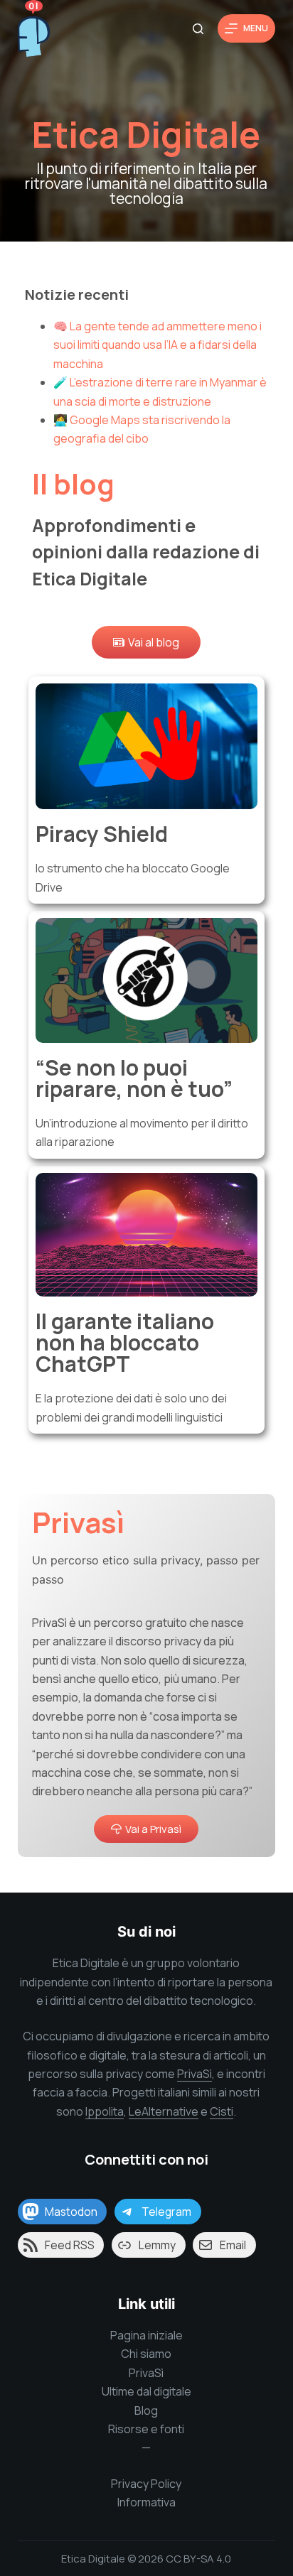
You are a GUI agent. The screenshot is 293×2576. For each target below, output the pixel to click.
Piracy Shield (102, 834)
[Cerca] (198, 29)
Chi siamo (146, 2354)
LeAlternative (164, 2111)
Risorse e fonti (146, 2429)
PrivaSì (195, 2074)
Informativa (146, 2502)
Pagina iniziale (146, 2335)
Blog (146, 2410)
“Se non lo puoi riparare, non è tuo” (134, 1078)
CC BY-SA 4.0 (198, 2559)
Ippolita (105, 2111)
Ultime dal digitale (146, 2391)
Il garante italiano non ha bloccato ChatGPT (125, 1342)
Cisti (222, 2111)
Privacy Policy (146, 2484)
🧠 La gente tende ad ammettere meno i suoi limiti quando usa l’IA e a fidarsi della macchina (158, 345)
